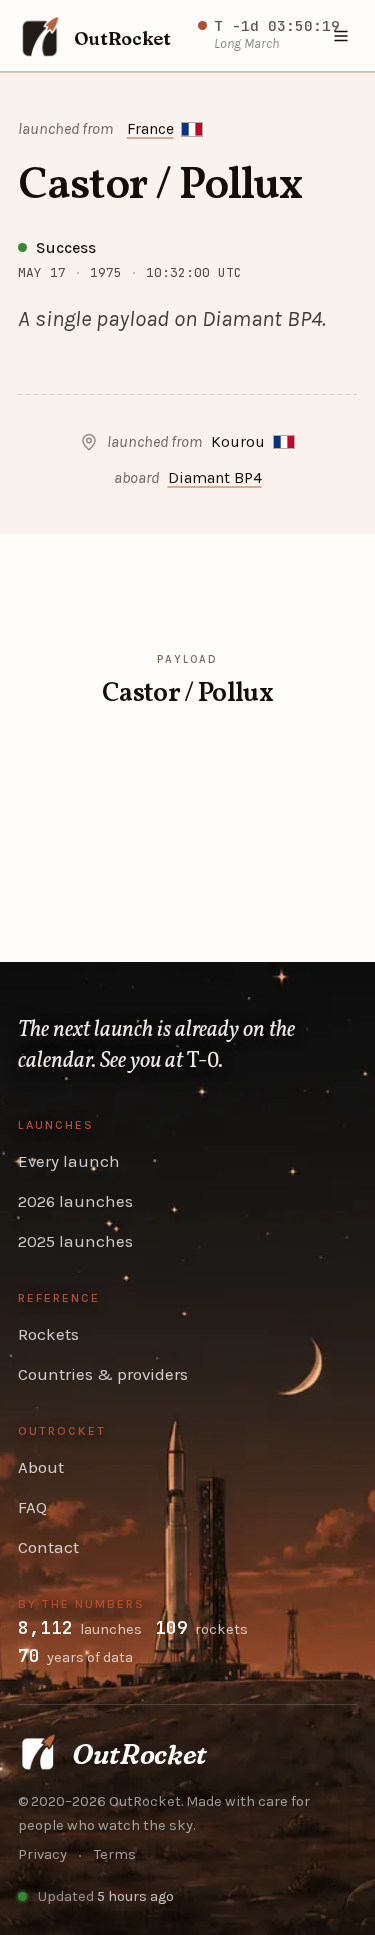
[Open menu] (342, 36)
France (150, 129)
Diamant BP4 (215, 478)
